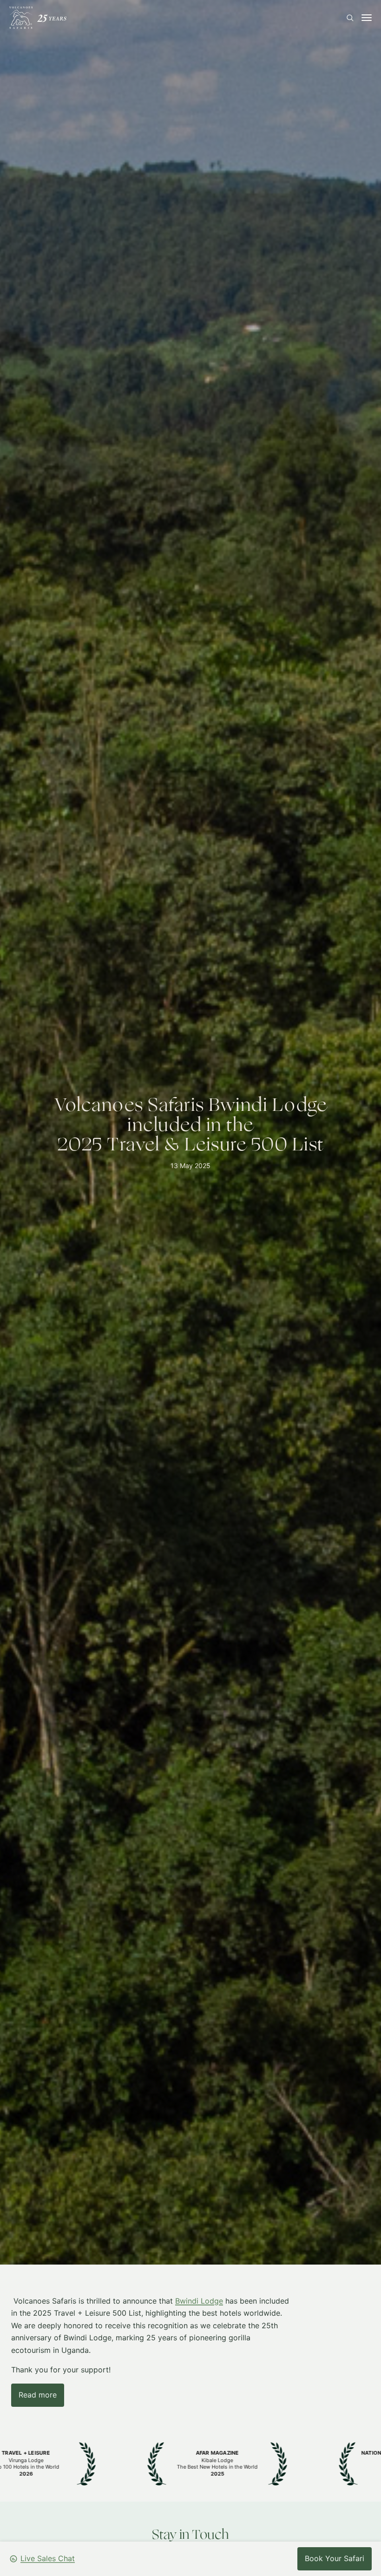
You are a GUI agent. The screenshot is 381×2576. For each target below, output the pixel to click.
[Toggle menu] (367, 18)
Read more (38, 2394)
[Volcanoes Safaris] (38, 18)
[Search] (350, 18)
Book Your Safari (335, 2558)
